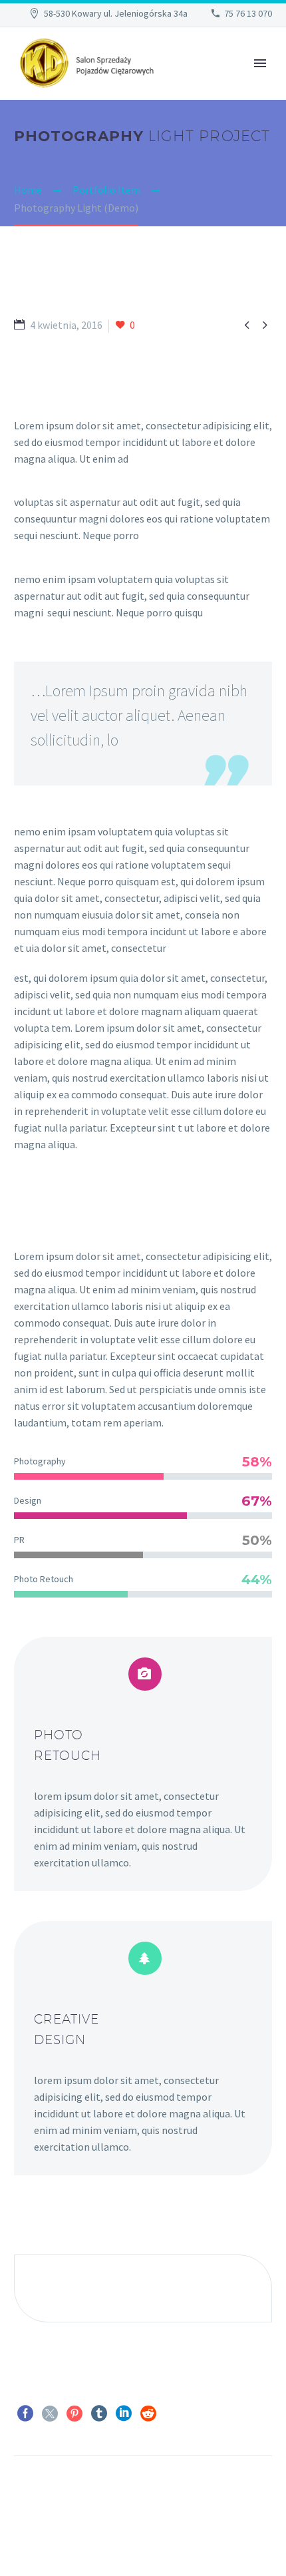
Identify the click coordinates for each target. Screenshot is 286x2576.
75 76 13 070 (248, 13)
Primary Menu (260, 63)
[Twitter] (50, 2414)
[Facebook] (25, 2414)
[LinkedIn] (124, 2414)
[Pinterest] (74, 2414)
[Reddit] (148, 2414)
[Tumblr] (99, 2414)
